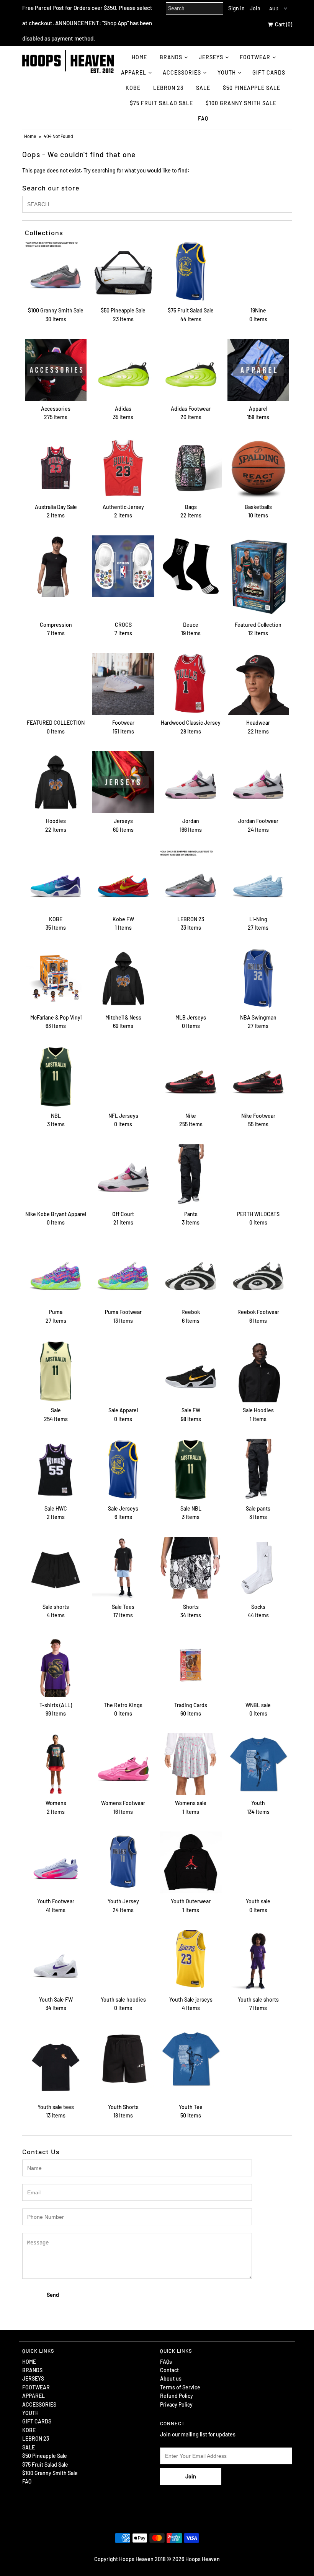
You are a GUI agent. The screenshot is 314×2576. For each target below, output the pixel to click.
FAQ (203, 118)
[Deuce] (191, 566)
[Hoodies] (56, 782)
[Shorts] (191, 1568)
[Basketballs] (258, 468)
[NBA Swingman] (258, 979)
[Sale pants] (258, 1470)
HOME (139, 57)
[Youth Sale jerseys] (191, 1959)
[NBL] (56, 1077)
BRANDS (171, 57)
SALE (203, 88)
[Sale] (56, 1371)
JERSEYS (211, 57)
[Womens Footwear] (123, 1764)
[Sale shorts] (56, 1568)
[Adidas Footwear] (191, 370)
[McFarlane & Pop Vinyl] (56, 979)
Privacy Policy (176, 2404)
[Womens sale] (191, 1764)
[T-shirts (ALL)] (56, 1666)
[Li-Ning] (258, 880)
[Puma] (56, 1273)
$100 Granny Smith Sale (241, 103)
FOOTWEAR (255, 57)
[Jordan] (191, 782)
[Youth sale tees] (56, 2064)
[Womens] (56, 1764)
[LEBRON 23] (191, 880)
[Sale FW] (191, 1371)
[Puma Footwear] (123, 1273)
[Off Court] (123, 1175)
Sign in (236, 8)
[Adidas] (123, 370)
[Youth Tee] (191, 2059)
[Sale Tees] (123, 1568)
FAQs (166, 2362)
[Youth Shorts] (123, 2059)
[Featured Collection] (258, 576)
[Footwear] (123, 684)
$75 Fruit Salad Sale (161, 103)
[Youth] (258, 1764)
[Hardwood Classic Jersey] (191, 684)
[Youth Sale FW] (56, 1961)
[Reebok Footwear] (258, 1273)
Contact (169, 2370)
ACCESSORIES (182, 72)
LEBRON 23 (168, 88)
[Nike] (191, 1077)
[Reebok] (191, 1273)
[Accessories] (56, 370)
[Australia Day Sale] (56, 468)
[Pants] (191, 1175)
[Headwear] (258, 684)
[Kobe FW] (123, 880)
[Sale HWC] (56, 1470)
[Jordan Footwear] (258, 782)
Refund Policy (177, 2396)
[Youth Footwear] (56, 1862)
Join (255, 8)
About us (171, 2378)
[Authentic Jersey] (123, 468)
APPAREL (134, 72)
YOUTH (227, 72)
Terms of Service (180, 2387)
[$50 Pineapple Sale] (123, 272)
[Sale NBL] (191, 1470)
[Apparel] (258, 370)
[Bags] (191, 468)
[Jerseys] (123, 782)
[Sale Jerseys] (123, 1470)
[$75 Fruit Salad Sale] (191, 272)
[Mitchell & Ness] (123, 979)
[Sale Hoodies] (258, 1371)
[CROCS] (123, 566)
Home (30, 136)
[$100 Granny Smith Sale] (56, 272)
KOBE (133, 88)
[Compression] (56, 566)
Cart (282, 24)
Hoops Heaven (203, 2559)
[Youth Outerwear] (191, 1862)
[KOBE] (56, 880)
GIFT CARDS (269, 72)
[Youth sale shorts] (258, 1961)
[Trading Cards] (191, 1666)
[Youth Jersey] (123, 1862)
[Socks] (258, 1568)
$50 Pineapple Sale (252, 88)
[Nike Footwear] (258, 1077)
